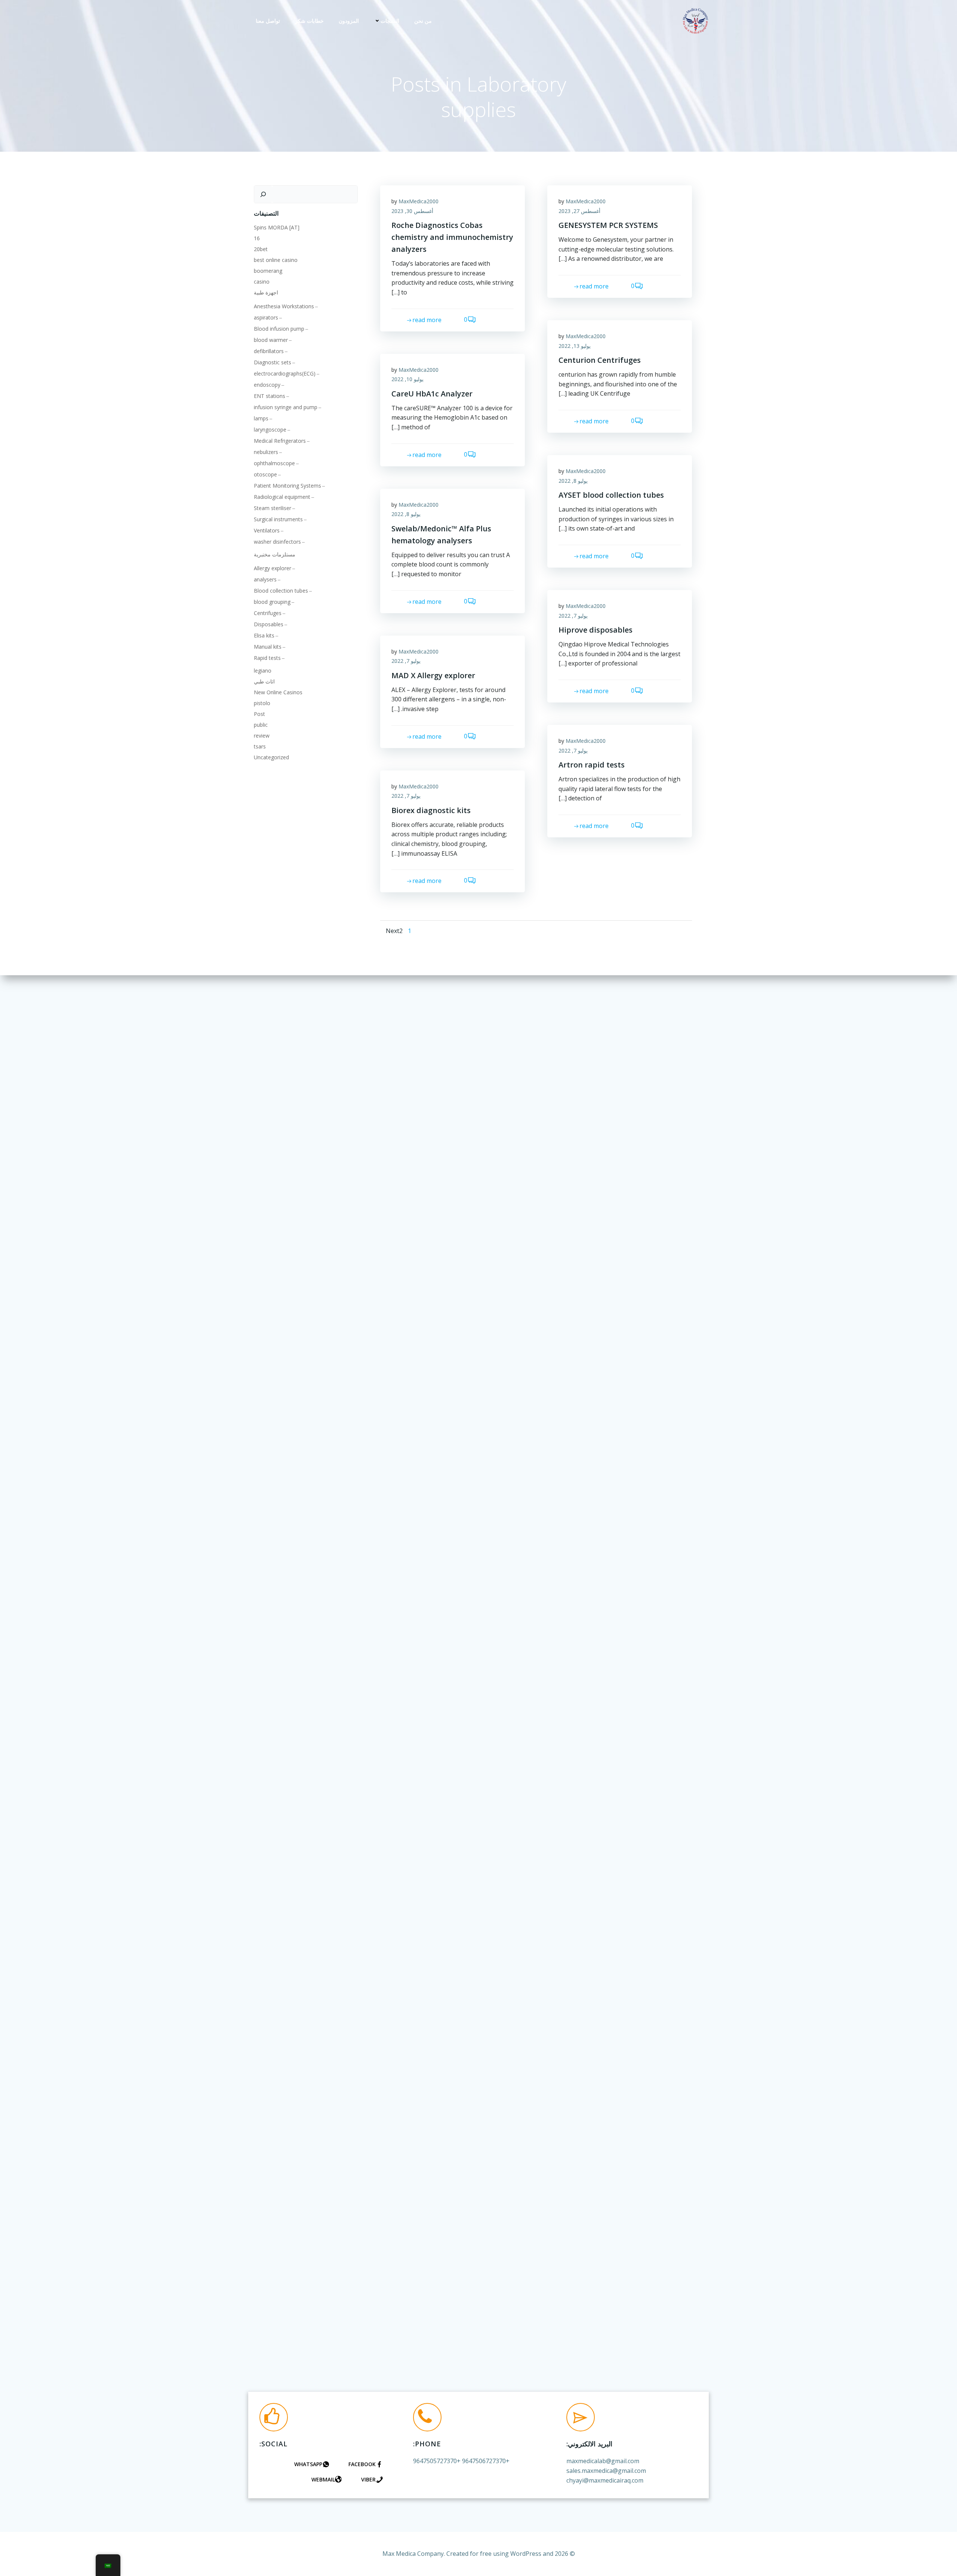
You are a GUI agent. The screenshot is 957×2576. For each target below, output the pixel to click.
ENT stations (270, 396)
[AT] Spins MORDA (277, 227)
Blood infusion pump (279, 329)
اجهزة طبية (266, 292)
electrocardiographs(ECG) (285, 373)
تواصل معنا (268, 21)
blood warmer (271, 340)
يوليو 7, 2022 (573, 616)
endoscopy (267, 385)
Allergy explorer (273, 568)
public (261, 725)
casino (262, 282)
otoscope (265, 474)
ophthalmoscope (274, 463)
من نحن (423, 21)
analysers (265, 579)
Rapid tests (267, 658)
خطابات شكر (309, 21)
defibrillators (269, 351)
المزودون (349, 21)
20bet (261, 249)
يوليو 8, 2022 (573, 481)
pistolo (262, 703)
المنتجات (390, 21)
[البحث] (263, 194)
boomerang (268, 271)
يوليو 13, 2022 (575, 346)
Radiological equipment (282, 497)
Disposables (269, 624)
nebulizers (266, 452)
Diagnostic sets (273, 362)
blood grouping (272, 602)
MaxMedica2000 (419, 201)
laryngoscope (270, 430)
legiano (263, 671)
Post (259, 714)
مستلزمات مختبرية (275, 554)
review (262, 736)
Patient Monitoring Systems (287, 486)
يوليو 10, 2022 (407, 379)
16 (257, 238)
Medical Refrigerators (280, 441)
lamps (261, 418)
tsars (260, 746)
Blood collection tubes (281, 591)
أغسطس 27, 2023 (579, 211)
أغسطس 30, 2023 (412, 211)
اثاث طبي (264, 681)
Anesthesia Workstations (284, 306)
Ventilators (267, 530)
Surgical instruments (278, 519)
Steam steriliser (273, 508)
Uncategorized (271, 757)
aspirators (266, 317)
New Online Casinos (278, 692)
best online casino (276, 260)
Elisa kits (264, 635)
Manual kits (268, 647)
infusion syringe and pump (286, 407)
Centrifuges (268, 613)
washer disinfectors (277, 542)
